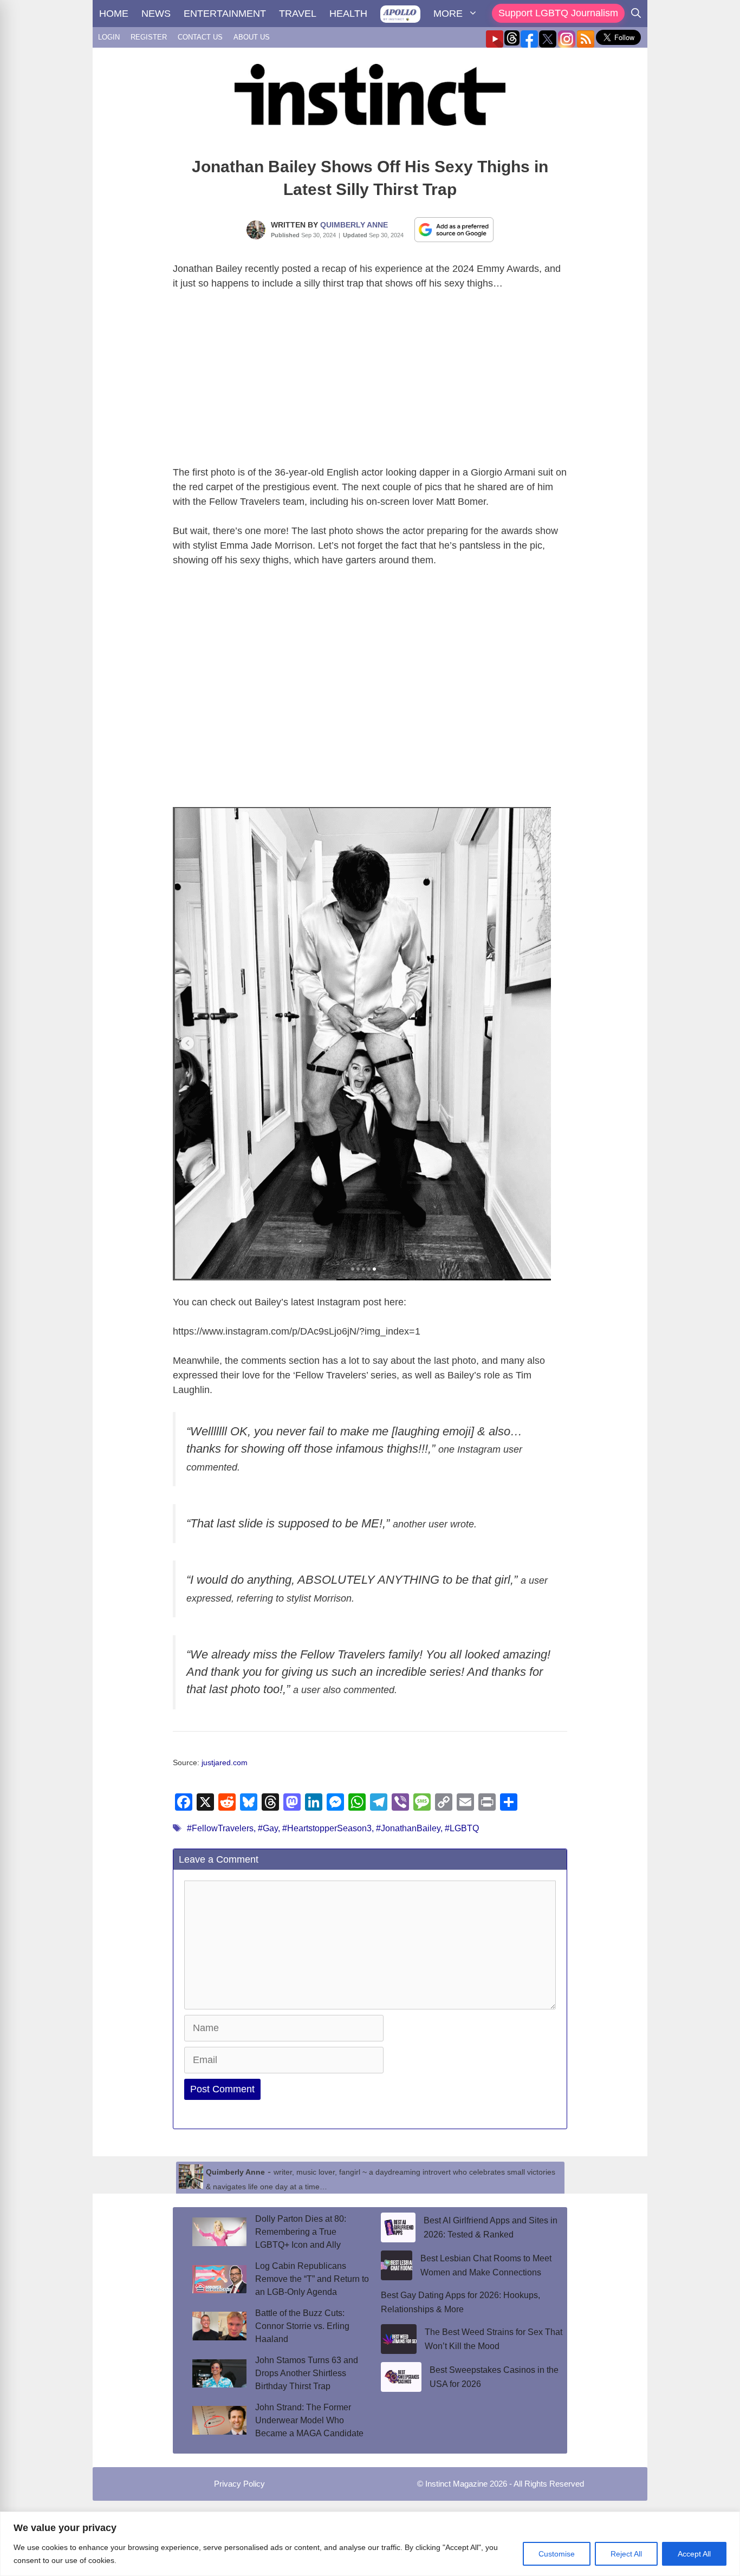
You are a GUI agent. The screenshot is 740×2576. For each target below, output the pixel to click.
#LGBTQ (462, 1828)
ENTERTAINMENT (225, 14)
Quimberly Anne (354, 225)
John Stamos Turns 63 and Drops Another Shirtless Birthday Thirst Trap (307, 2373)
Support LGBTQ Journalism (558, 13)
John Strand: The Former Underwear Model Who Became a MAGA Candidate (309, 2420)
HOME (114, 14)
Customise (557, 2554)
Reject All (626, 2554)
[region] (370, 2544)
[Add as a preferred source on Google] (454, 229)
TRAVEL (298, 14)
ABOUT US (252, 37)
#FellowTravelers (220, 1828)
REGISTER (149, 37)
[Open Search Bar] (636, 14)
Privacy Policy (239, 2484)
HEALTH (348, 14)
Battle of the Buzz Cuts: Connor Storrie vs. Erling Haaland (302, 2326)
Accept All (694, 2554)
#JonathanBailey (408, 1828)
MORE (448, 14)
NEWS (156, 14)
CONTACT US (200, 37)
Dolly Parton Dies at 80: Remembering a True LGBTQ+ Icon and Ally (301, 2232)
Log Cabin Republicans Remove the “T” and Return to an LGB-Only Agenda (312, 2279)
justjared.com (225, 1763)
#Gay (268, 1828)
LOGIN (109, 37)
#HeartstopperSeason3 (327, 1828)
